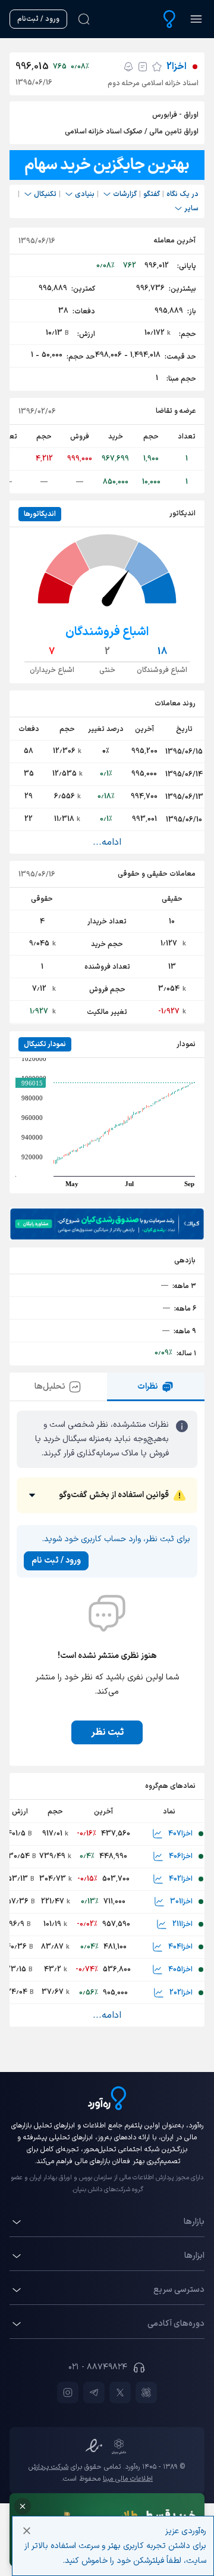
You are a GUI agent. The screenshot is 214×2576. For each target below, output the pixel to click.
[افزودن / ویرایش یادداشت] (143, 67)
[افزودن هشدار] (128, 67)
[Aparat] (146, 2393)
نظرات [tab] (148, 1387)
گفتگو (152, 194)
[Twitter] (120, 2393)
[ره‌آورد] (169, 19)
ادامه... (107, 842)
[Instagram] (68, 2393)
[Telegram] (94, 2393)
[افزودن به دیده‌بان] (157, 67)
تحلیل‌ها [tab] (50, 1387)
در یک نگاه (182, 194)
